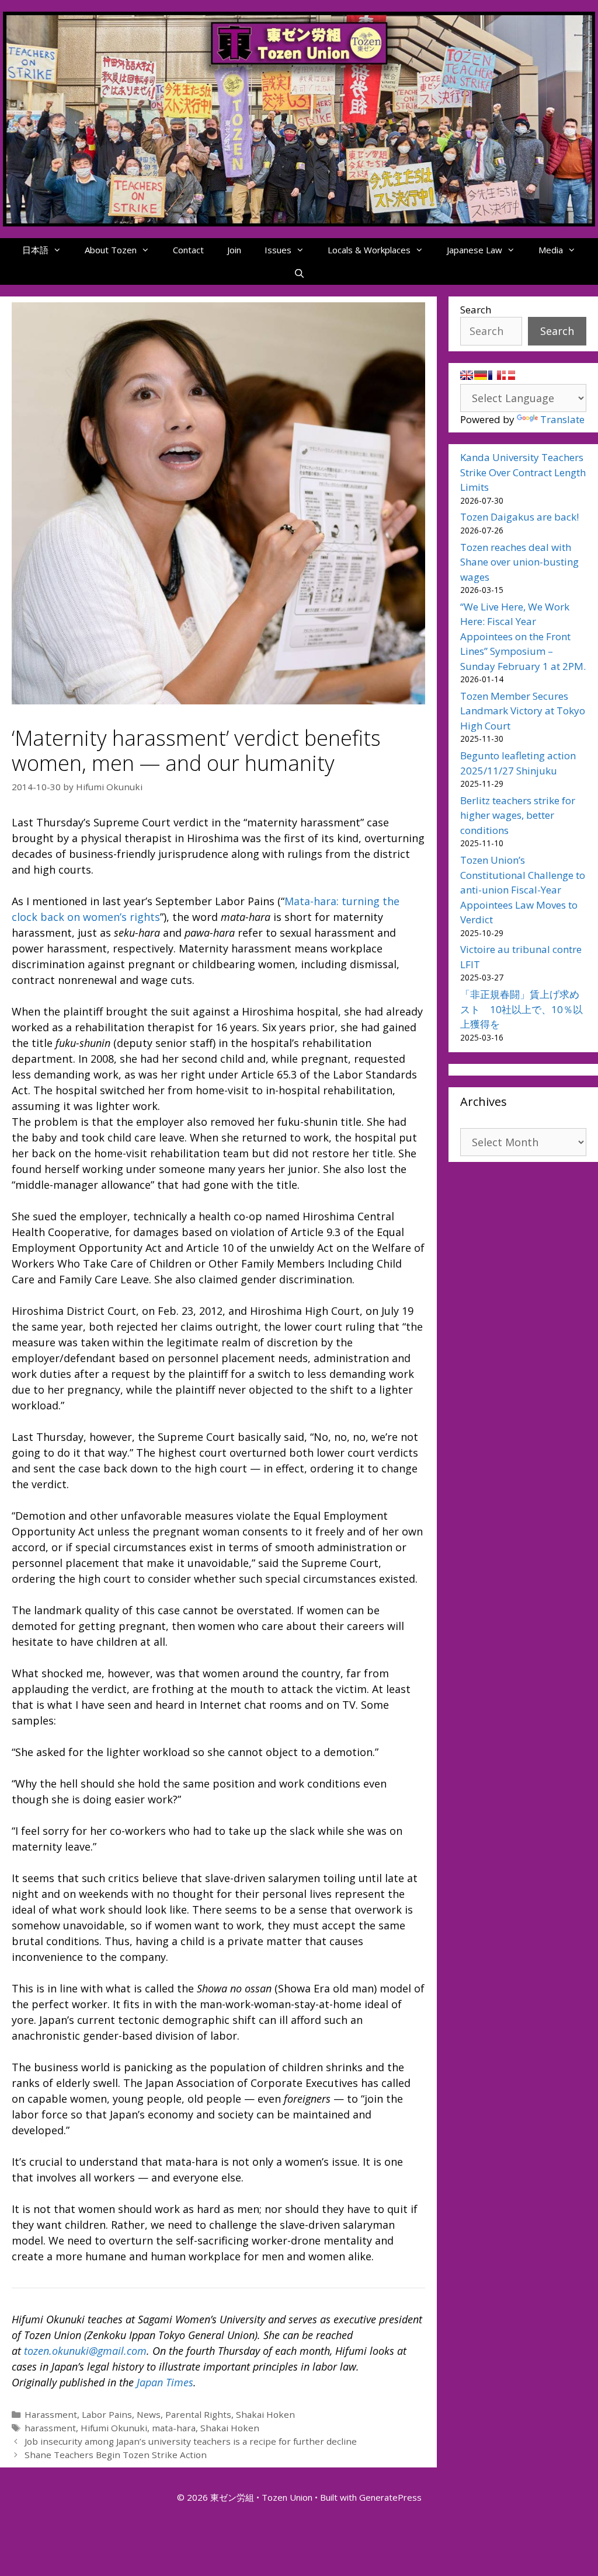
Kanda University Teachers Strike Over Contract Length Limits (523, 472)
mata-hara (174, 2428)
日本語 (35, 250)
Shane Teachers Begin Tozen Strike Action (116, 2455)
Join (234, 250)
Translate (562, 419)
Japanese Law (474, 250)
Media (551, 250)
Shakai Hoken (265, 2414)
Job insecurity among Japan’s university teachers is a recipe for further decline (191, 2441)
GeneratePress (390, 2497)
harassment (50, 2428)
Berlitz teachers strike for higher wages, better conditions (518, 815)
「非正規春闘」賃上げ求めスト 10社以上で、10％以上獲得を (521, 1009)
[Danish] (509, 375)
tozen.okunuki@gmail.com (85, 2351)
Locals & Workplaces (369, 250)
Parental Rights (198, 2414)
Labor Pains (107, 2414)
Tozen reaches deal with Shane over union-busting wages (519, 562)
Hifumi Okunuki (114, 2428)
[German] (481, 375)
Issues (278, 250)
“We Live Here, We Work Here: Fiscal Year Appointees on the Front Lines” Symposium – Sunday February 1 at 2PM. (523, 636)
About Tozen (111, 250)
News (149, 2414)
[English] (467, 375)
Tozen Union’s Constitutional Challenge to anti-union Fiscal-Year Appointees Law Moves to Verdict (523, 890)
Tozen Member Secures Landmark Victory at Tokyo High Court (523, 711)
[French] (495, 375)
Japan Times (165, 2382)
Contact (188, 250)
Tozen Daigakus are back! (519, 517)
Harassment (51, 2414)
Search (476, 310)
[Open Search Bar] (299, 273)
